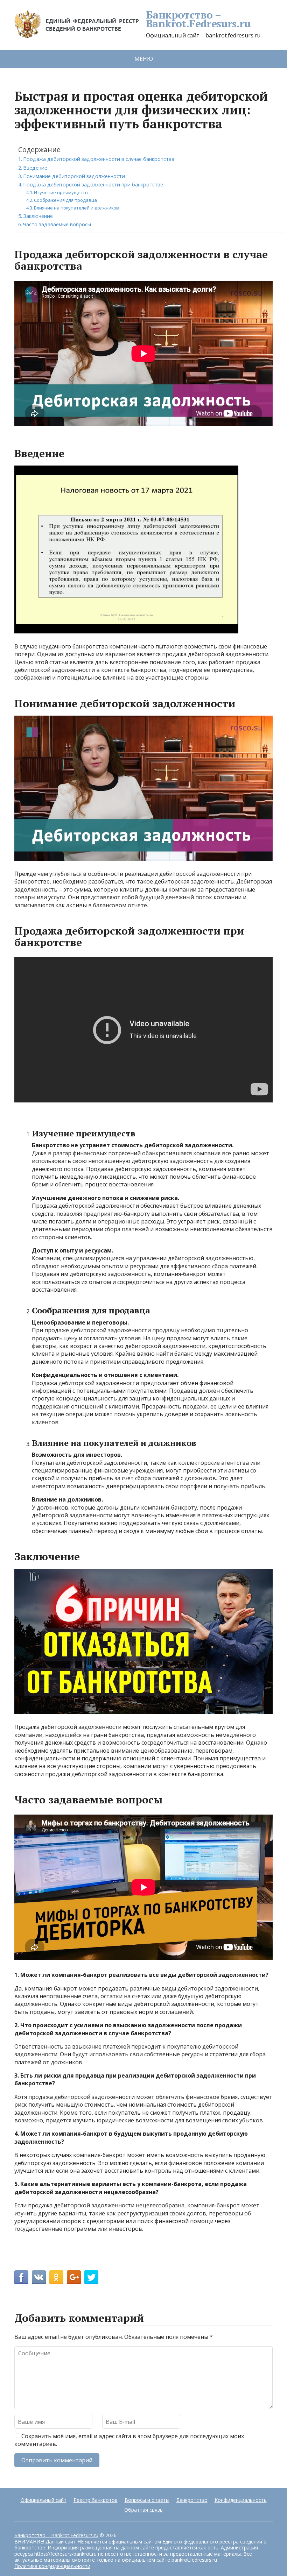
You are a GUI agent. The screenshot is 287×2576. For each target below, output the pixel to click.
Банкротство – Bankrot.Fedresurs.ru (198, 19)
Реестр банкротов (96, 2500)
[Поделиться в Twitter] (91, 2277)
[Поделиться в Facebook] (21, 2277)
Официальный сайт (44, 2500)
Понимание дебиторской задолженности (74, 176)
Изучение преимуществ (61, 192)
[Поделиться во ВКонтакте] (39, 2277)
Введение (35, 168)
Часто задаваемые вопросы (57, 224)
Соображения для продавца (65, 200)
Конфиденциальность (241, 2500)
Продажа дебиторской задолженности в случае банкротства (99, 159)
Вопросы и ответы (147, 2500)
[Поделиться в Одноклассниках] (56, 2277)
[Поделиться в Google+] (74, 2277)
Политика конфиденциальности (52, 2566)
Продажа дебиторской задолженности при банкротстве (93, 184)
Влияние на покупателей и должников (76, 208)
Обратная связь (143, 2510)
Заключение (38, 216)
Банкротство (192, 2500)
